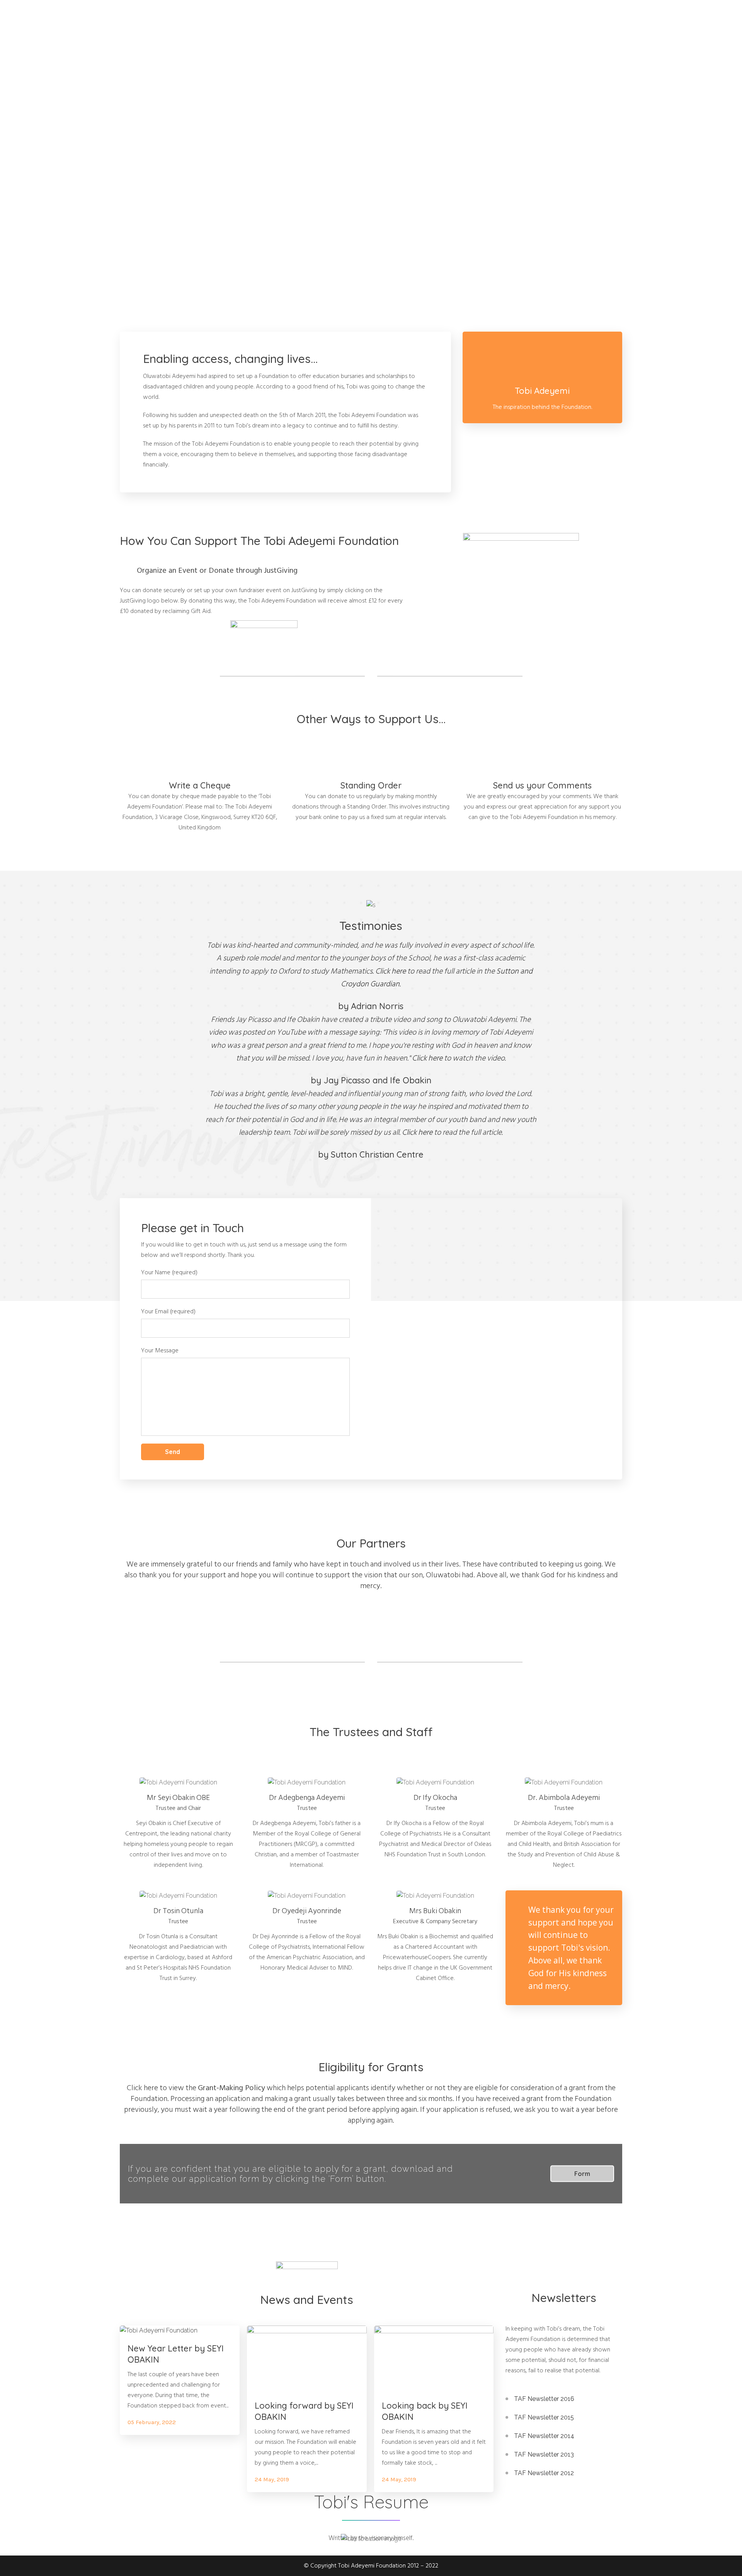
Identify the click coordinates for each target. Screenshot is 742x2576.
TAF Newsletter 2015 (544, 2417)
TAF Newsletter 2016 (544, 2399)
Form (582, 2174)
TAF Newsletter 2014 (544, 2436)
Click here (391, 971)
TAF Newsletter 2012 (544, 2473)
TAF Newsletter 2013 (544, 2454)
